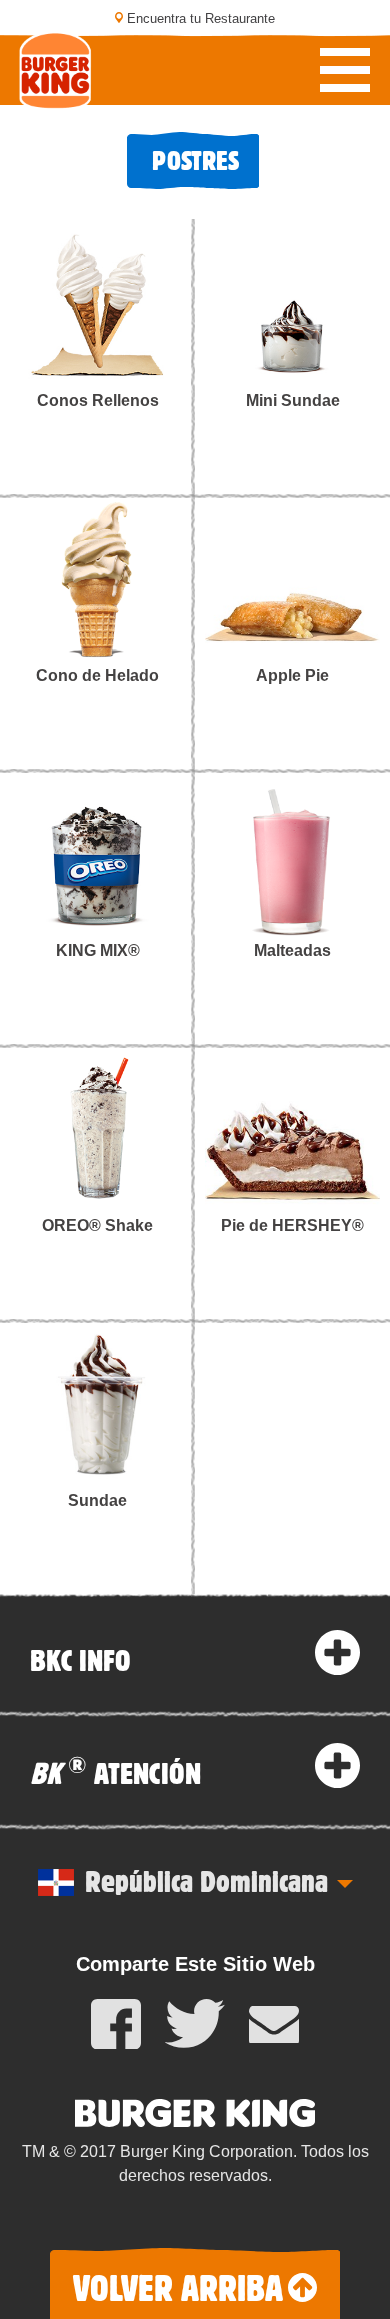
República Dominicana (206, 1880)
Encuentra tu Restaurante (201, 18)
